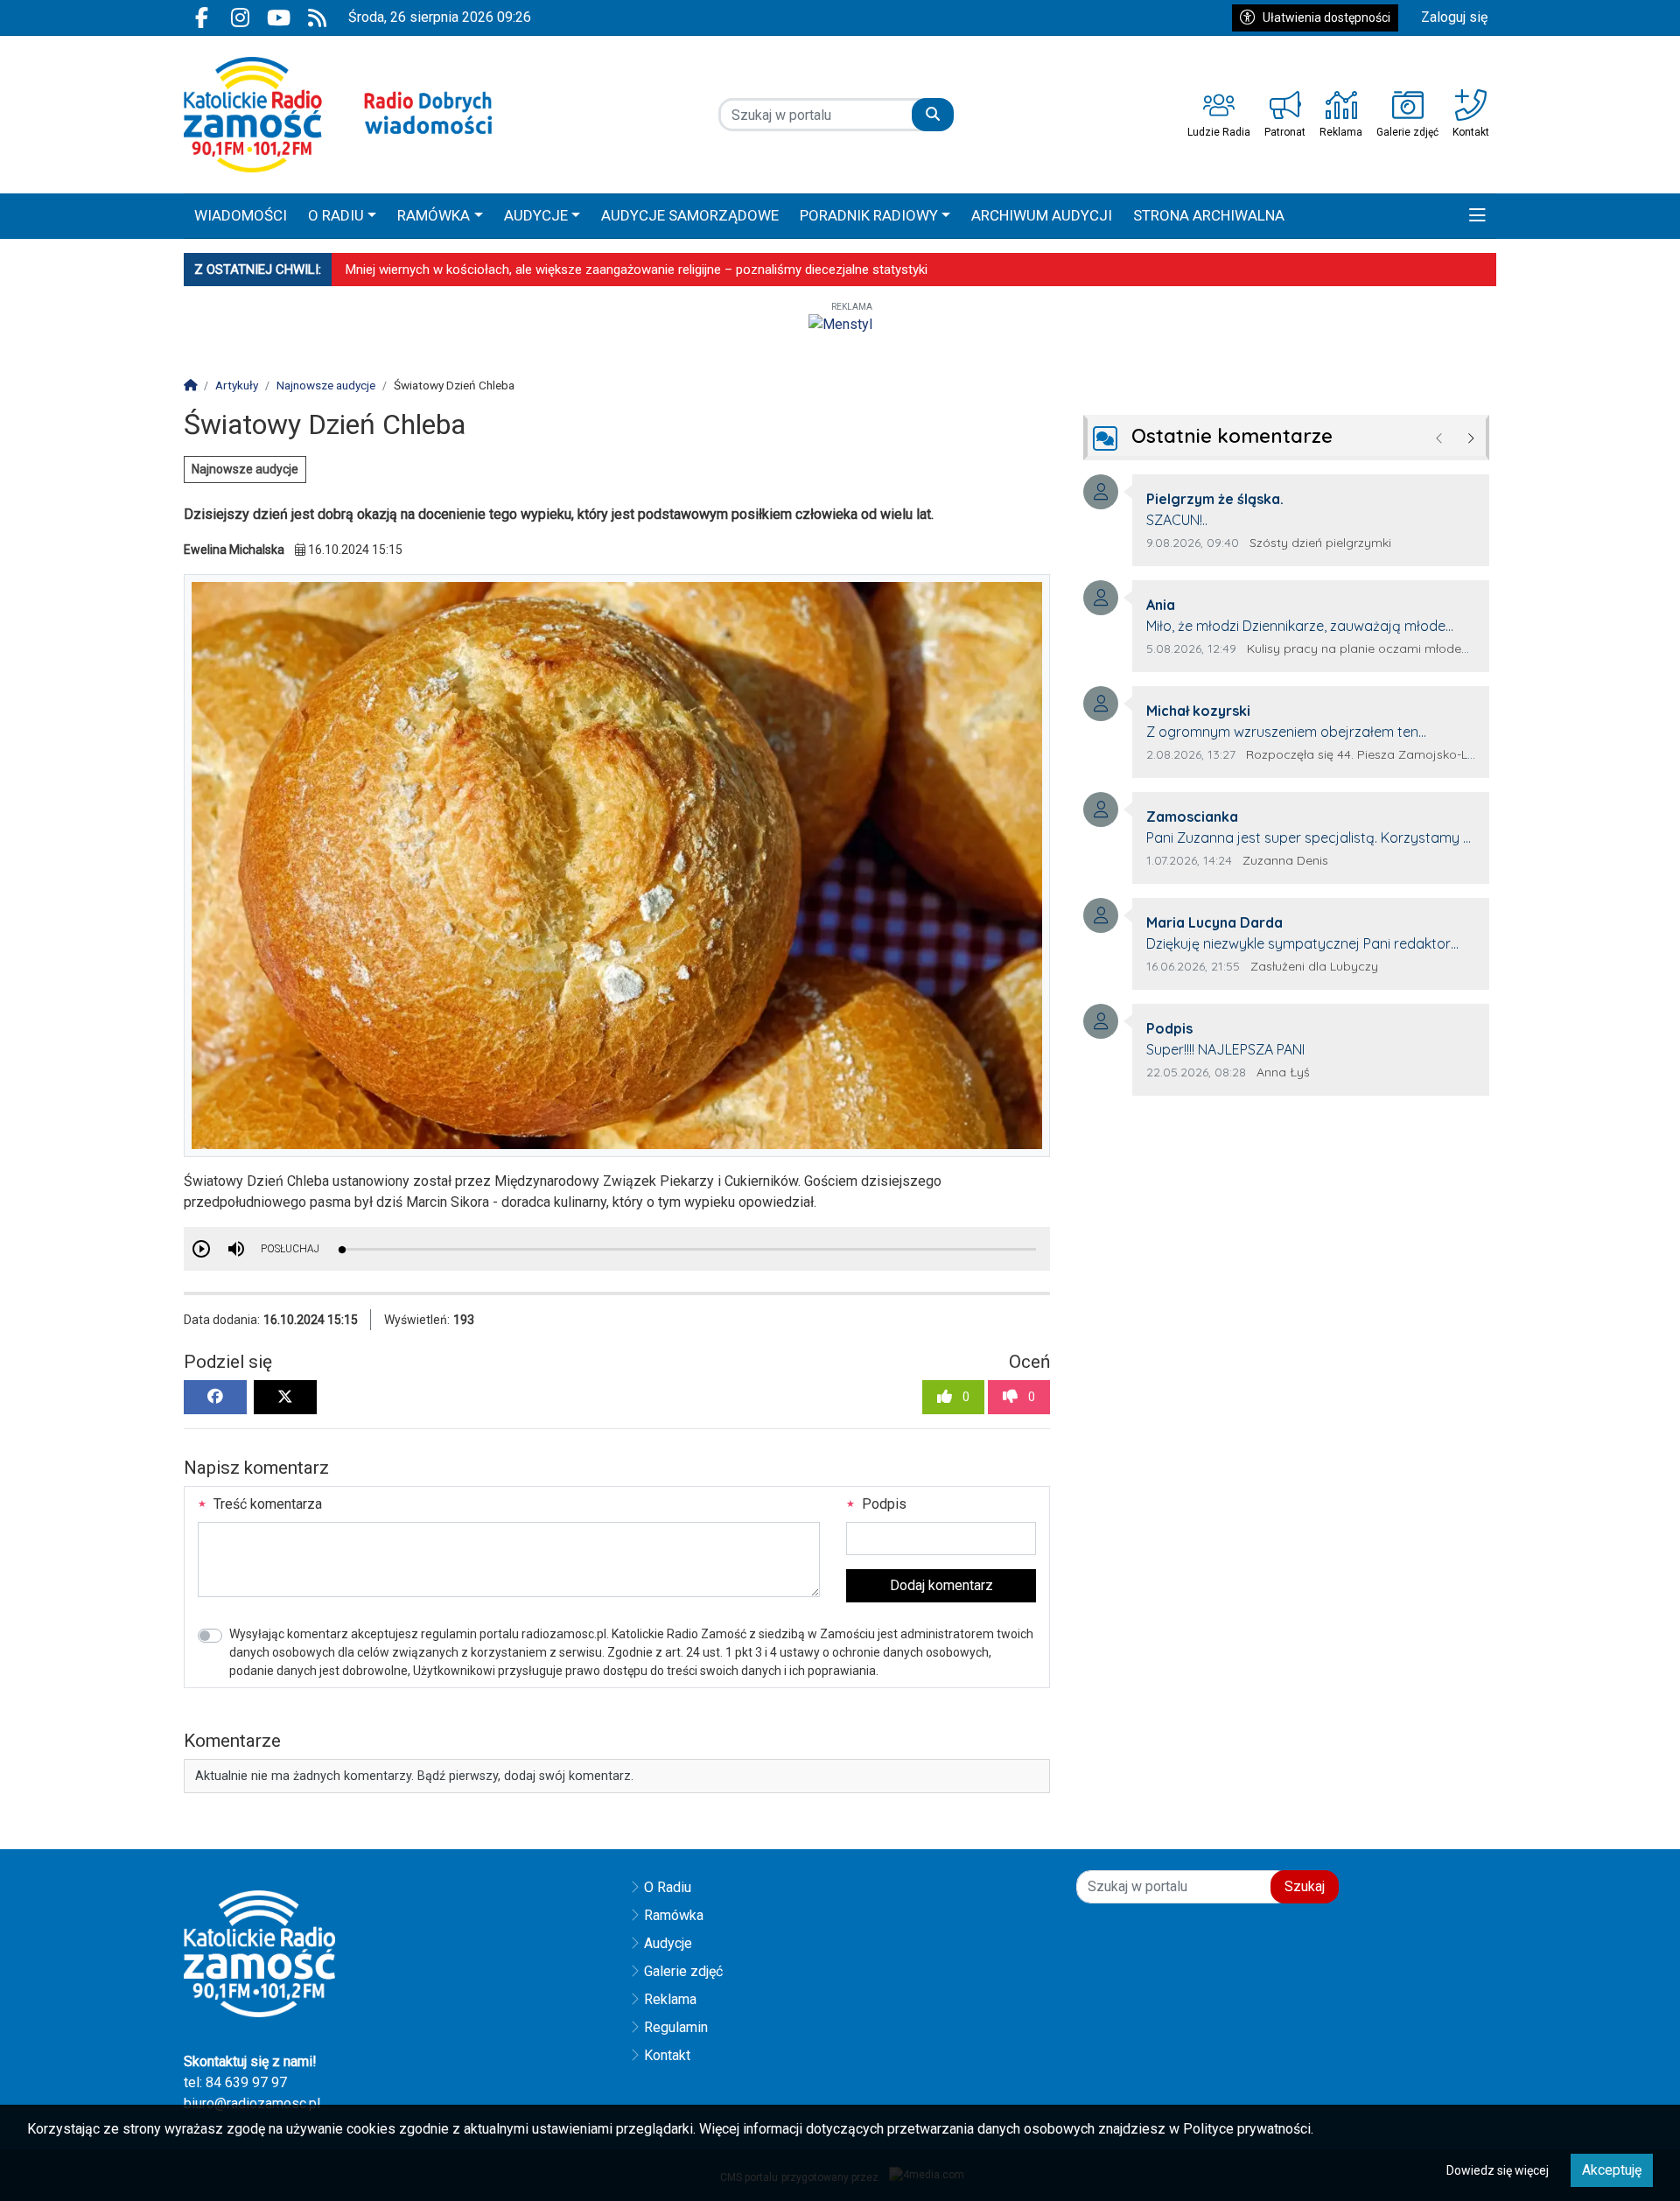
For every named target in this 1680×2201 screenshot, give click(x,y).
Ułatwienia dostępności (1326, 18)
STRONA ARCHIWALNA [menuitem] (1209, 215)
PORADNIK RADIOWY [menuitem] (869, 215)
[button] (1477, 216)
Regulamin (676, 2027)
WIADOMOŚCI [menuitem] (241, 215)
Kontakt (667, 2055)
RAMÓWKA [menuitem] (434, 215)
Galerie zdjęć (683, 1971)
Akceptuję (1612, 2170)
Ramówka (674, 1915)
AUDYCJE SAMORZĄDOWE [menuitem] (690, 215)
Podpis (882, 1504)
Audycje (668, 1943)
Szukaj (1305, 1886)
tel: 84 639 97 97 (235, 2082)
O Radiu (668, 1887)
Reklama (670, 1999)
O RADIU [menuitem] (336, 215)
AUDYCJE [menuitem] (536, 215)
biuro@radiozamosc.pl (252, 2103)
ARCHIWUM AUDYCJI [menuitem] (1042, 215)
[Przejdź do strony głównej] (338, 115)
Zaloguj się (1454, 17)
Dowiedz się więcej (1498, 2170)
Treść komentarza (266, 1504)
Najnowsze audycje (245, 469)
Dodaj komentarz (941, 1585)
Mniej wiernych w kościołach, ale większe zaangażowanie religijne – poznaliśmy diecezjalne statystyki (637, 270)
